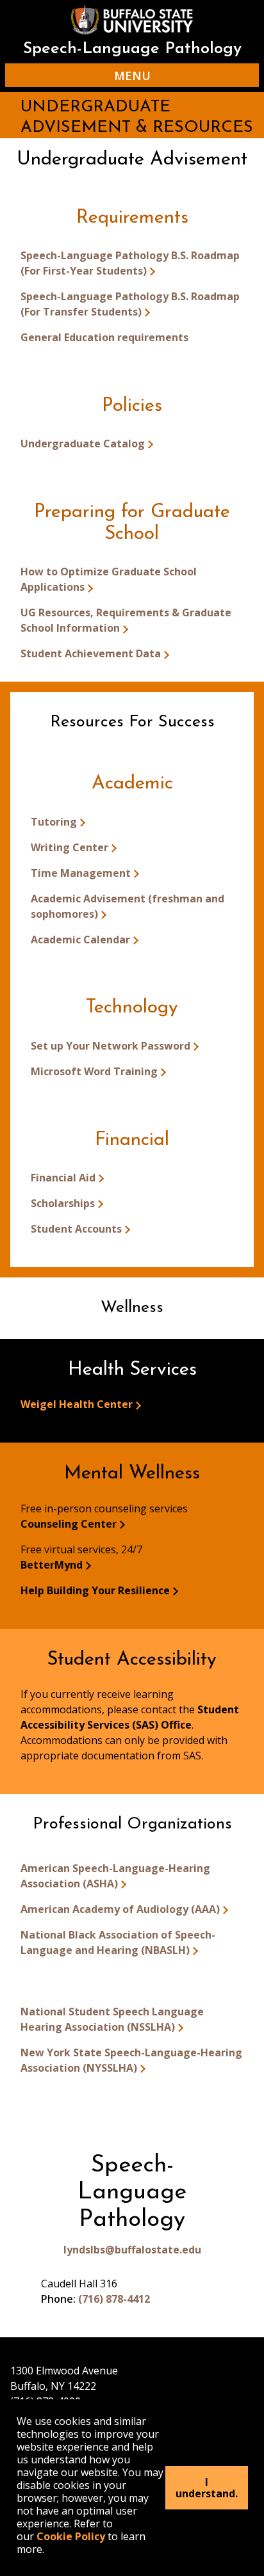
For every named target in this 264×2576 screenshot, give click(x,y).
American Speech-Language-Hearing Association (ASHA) (115, 1876)
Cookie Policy (71, 2536)
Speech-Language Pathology (132, 49)
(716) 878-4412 (114, 2299)
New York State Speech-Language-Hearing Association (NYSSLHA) (131, 2060)
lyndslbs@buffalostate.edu (132, 2250)
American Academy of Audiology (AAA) (120, 1909)
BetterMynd (52, 1565)
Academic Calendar (80, 940)
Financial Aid (63, 1178)
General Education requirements (104, 337)
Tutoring (54, 822)
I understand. (207, 2488)
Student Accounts (76, 1229)
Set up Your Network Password (111, 1046)
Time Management (81, 873)
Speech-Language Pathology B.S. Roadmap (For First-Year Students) (130, 263)
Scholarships (63, 1203)
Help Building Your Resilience (95, 1590)
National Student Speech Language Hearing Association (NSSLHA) (112, 2019)
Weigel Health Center (77, 1404)
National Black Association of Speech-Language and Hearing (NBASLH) (118, 1942)
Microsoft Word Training (94, 1071)
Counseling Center (69, 1524)
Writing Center (70, 847)
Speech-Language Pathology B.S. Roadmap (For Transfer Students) (130, 304)
